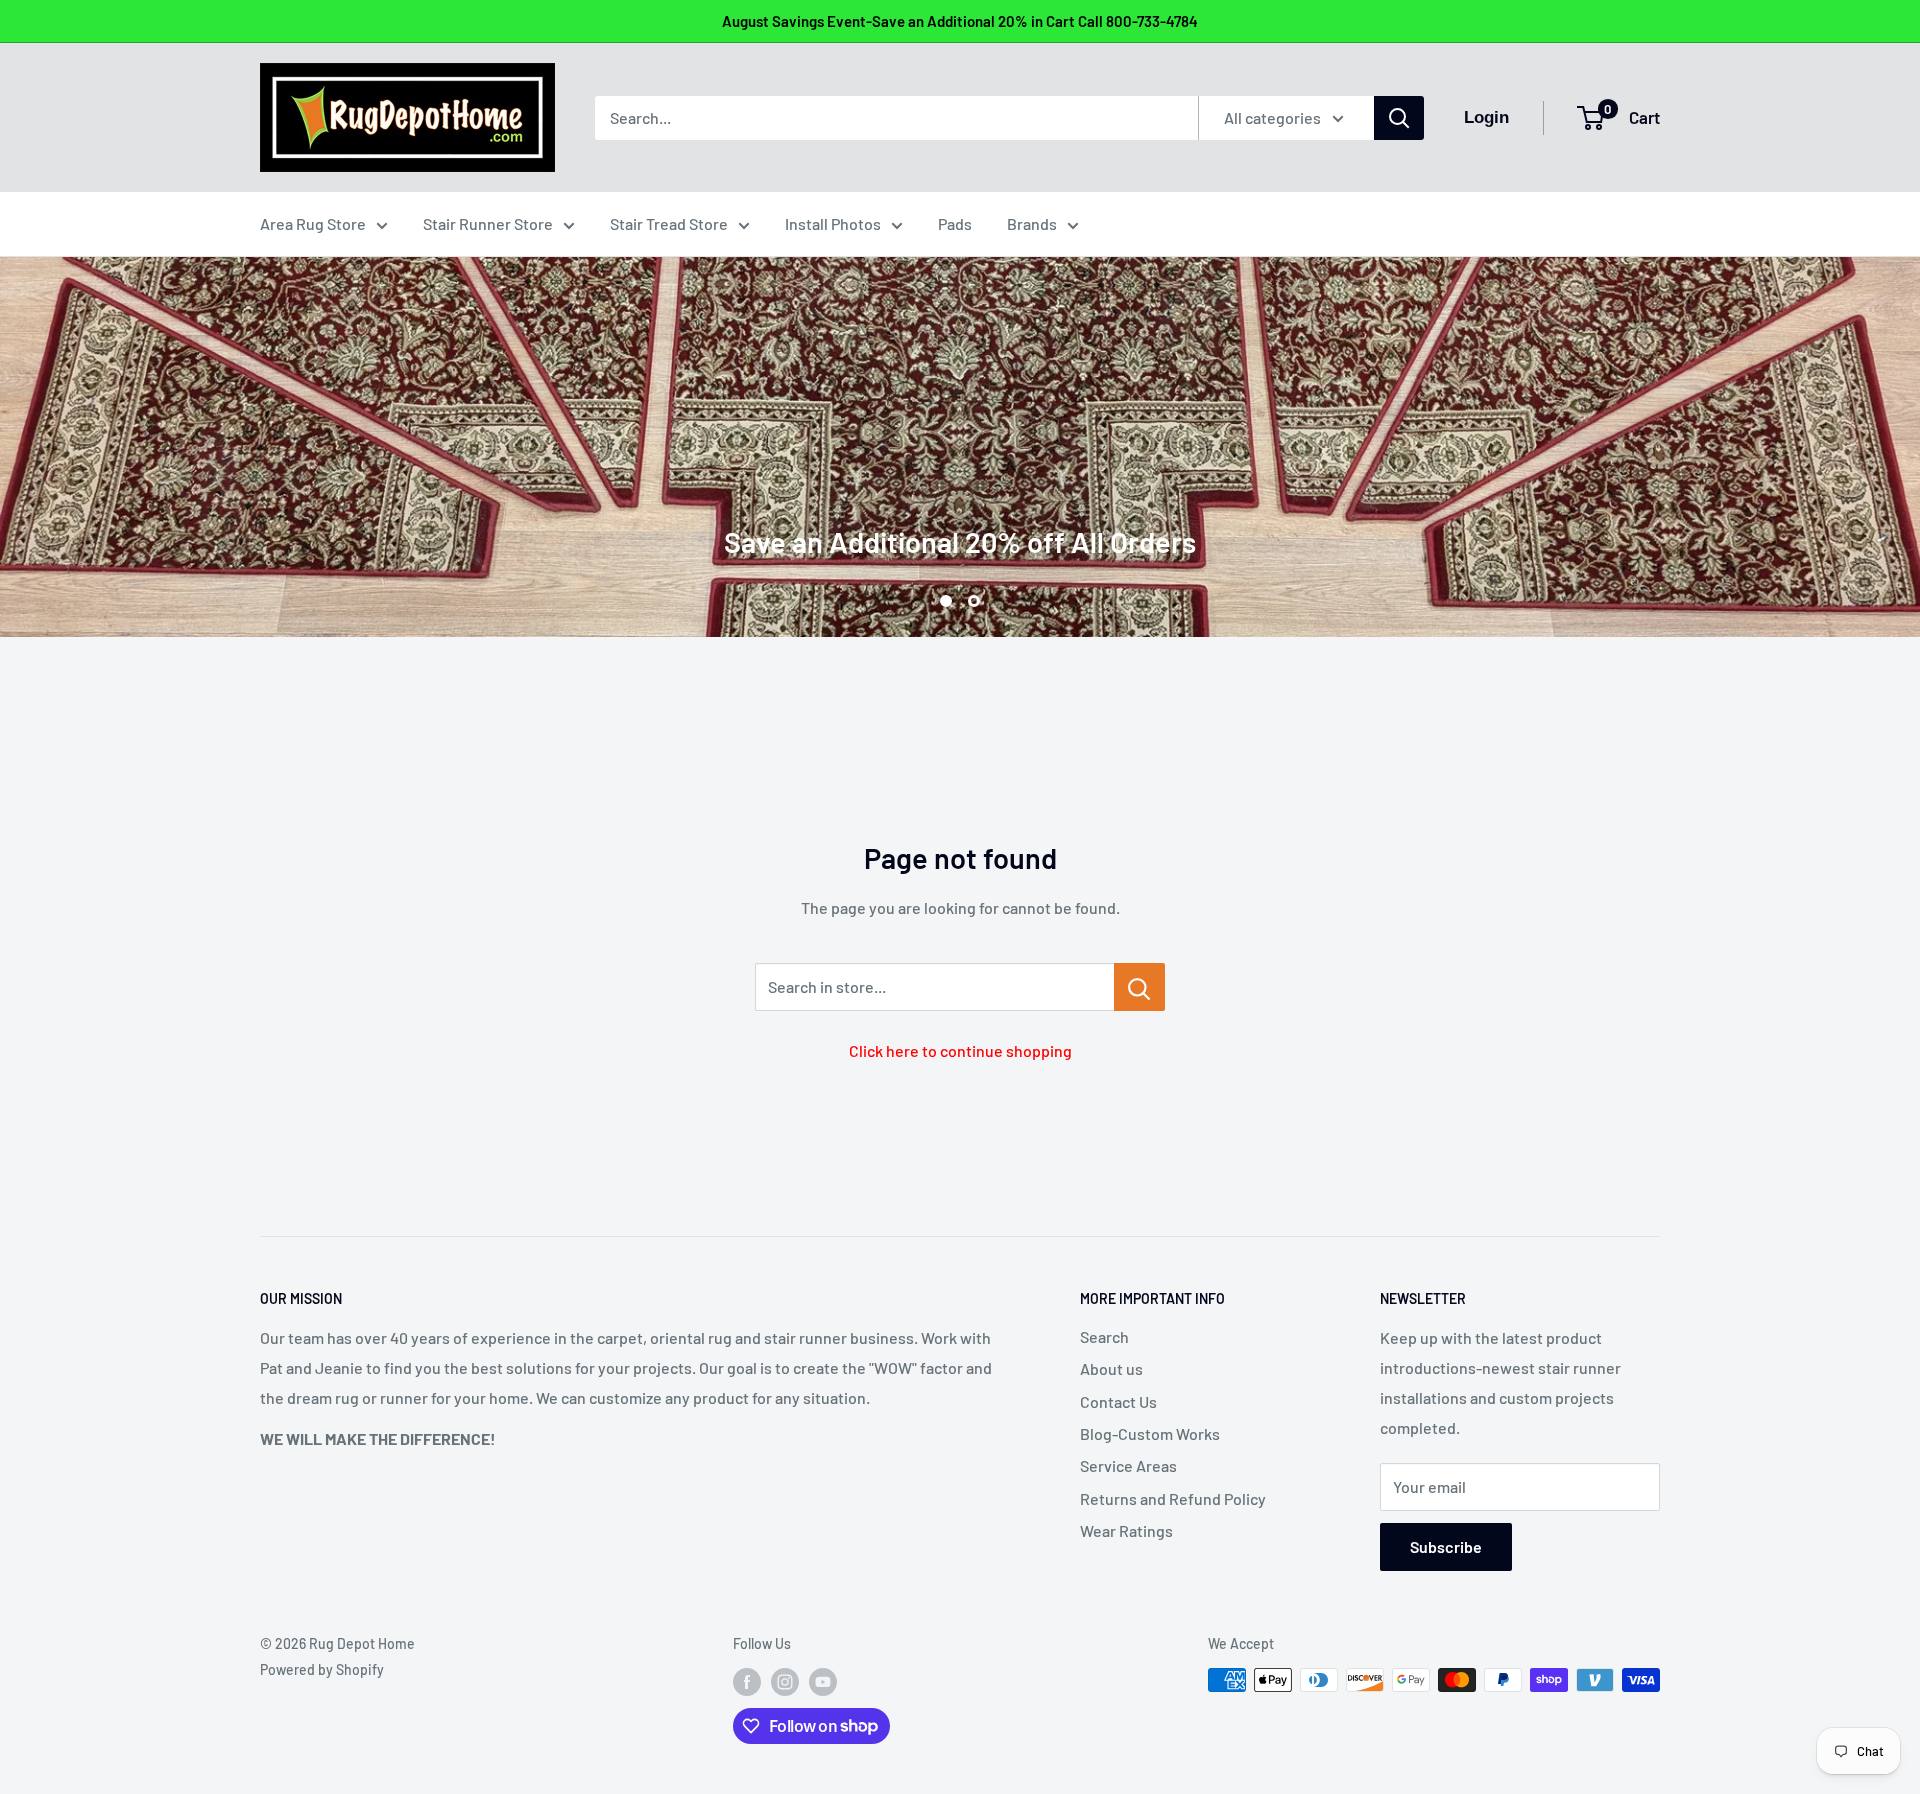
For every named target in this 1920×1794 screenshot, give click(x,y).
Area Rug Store (313, 223)
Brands (1032, 223)
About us (1111, 1368)
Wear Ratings (1126, 1530)
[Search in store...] (1139, 987)
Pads (955, 223)
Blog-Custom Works (1150, 1433)
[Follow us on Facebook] (747, 1682)
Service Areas (1128, 1465)
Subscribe (1446, 1546)
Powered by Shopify (322, 1669)
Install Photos (833, 223)
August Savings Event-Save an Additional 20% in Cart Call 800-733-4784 (960, 21)
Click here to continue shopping (960, 1050)
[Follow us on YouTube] (823, 1682)
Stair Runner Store (488, 223)
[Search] (1399, 118)
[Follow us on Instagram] (785, 1682)
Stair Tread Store (669, 223)
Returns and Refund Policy (1173, 1498)
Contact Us (1118, 1401)
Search (1104, 1336)
